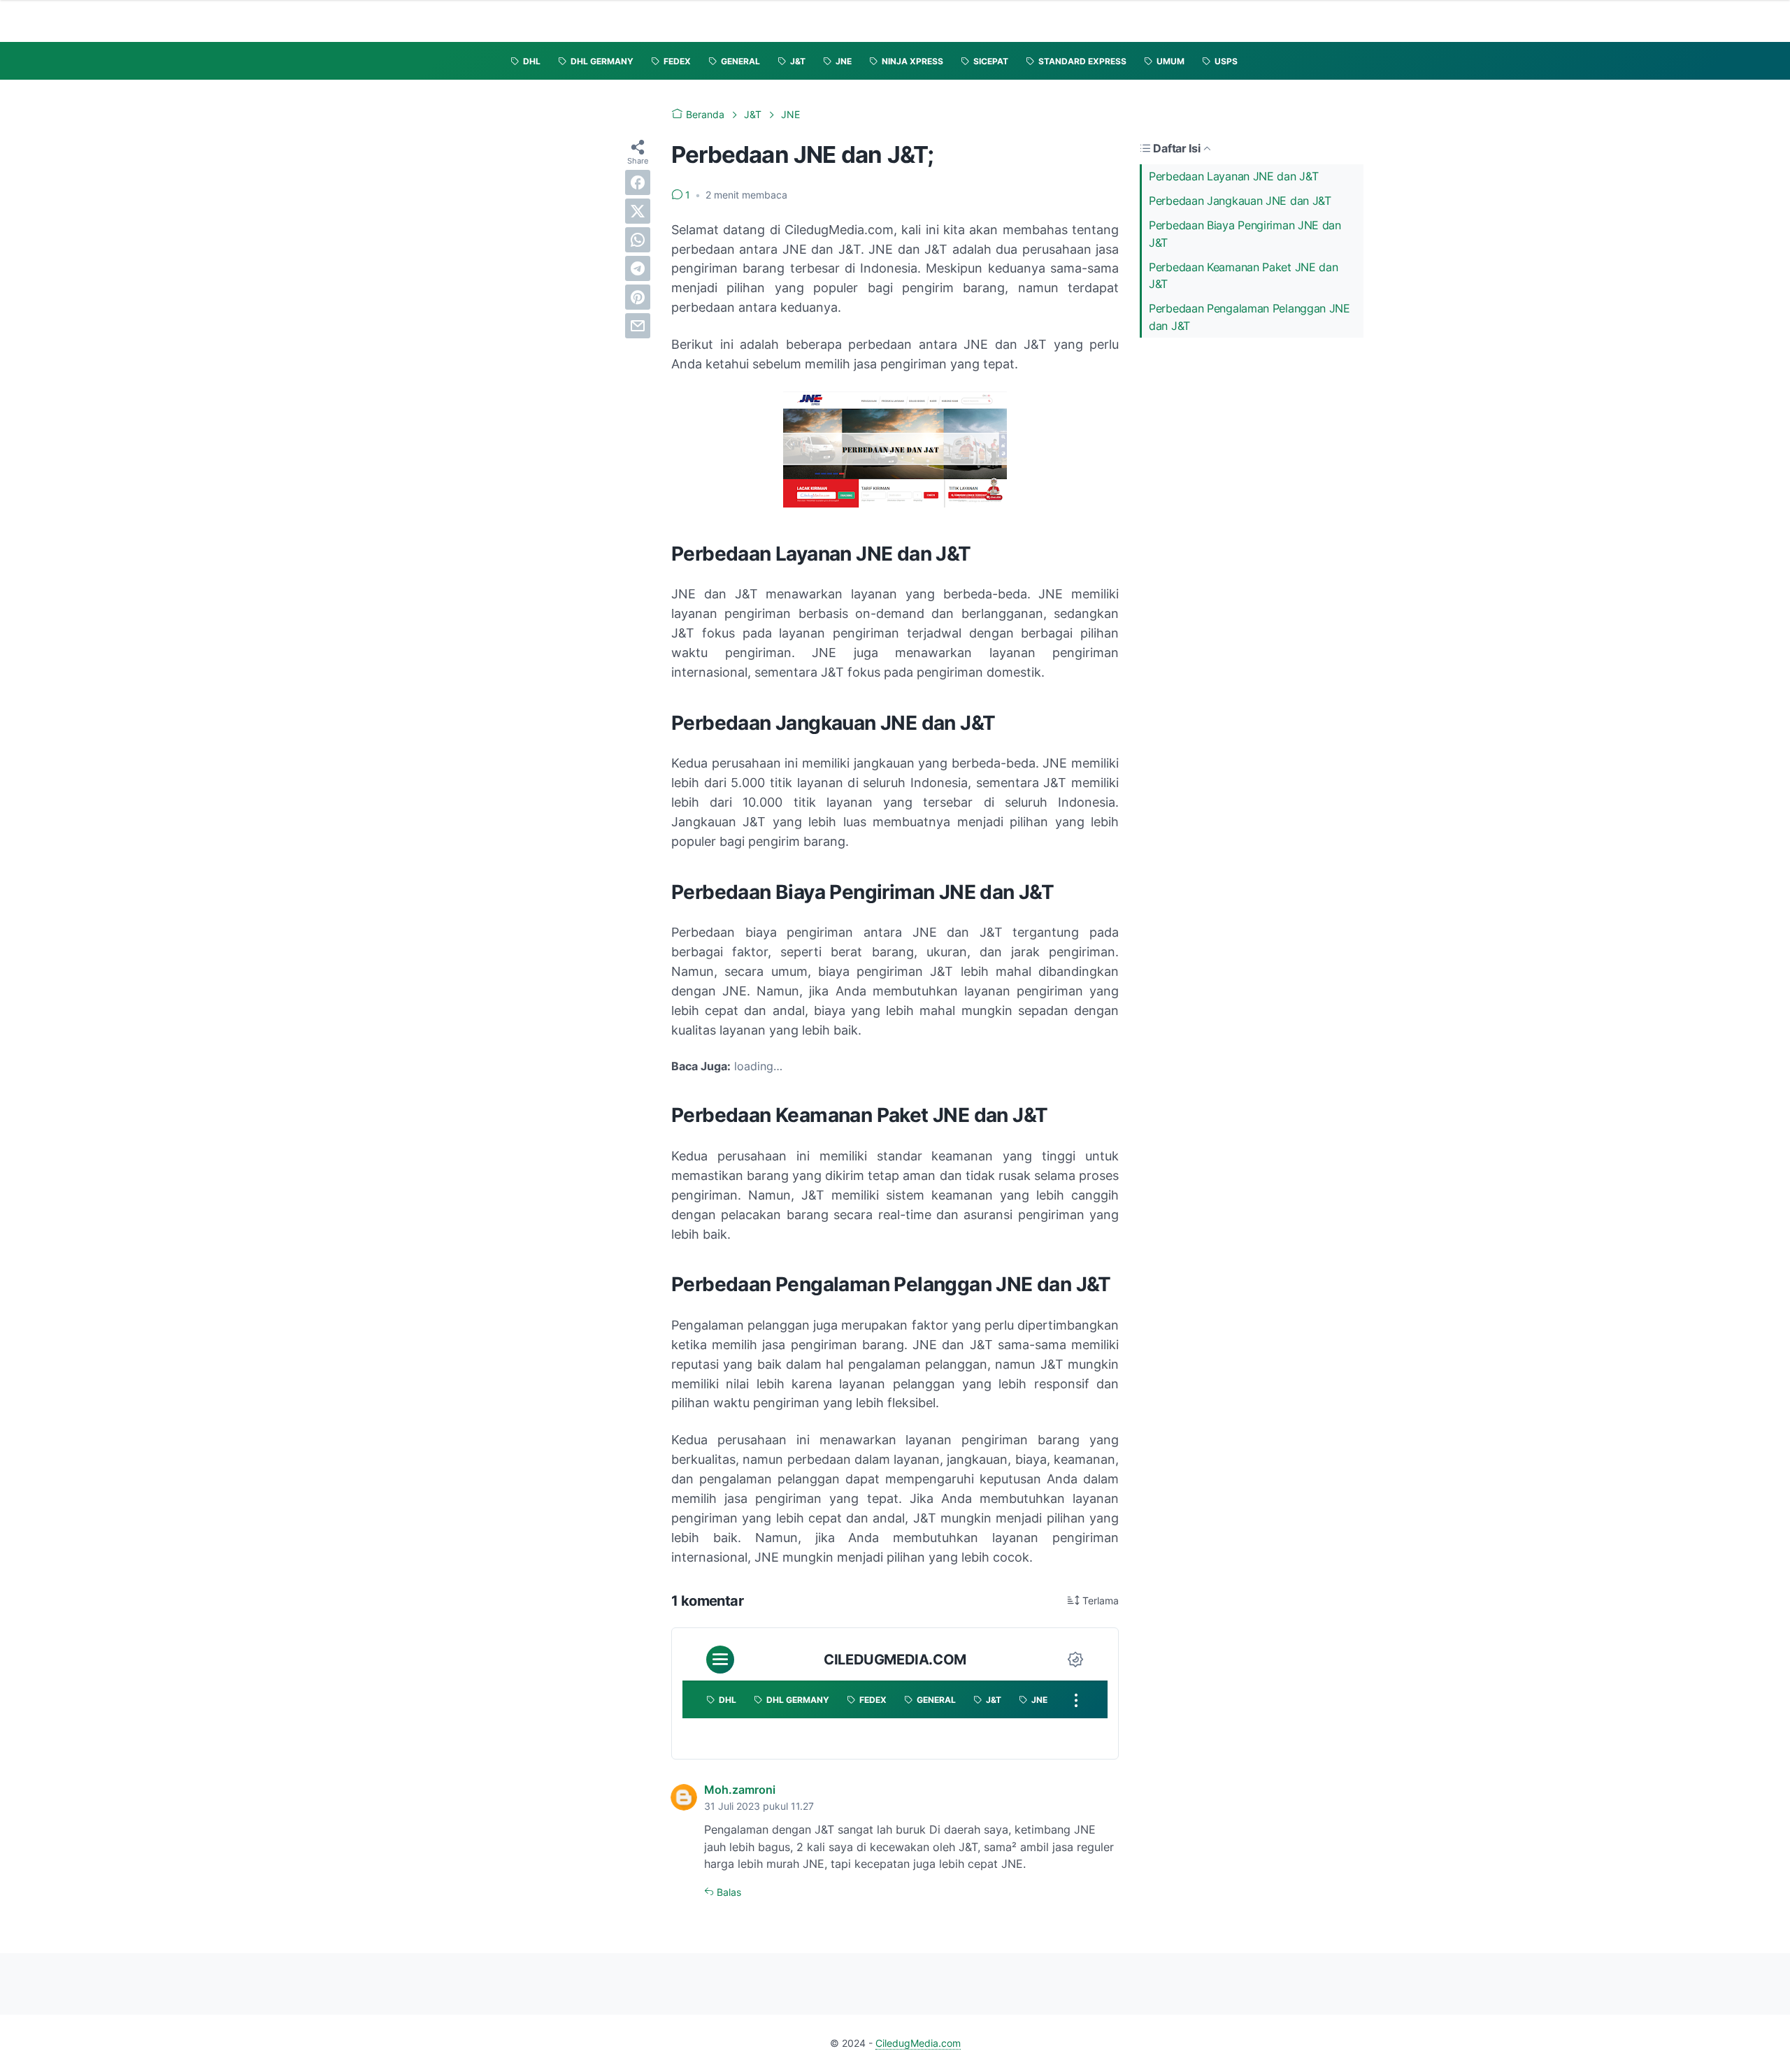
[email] (638, 326)
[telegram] (638, 268)
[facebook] (638, 182)
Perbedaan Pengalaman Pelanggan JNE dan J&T (1250, 317)
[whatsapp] (638, 240)
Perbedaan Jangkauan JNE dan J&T (1240, 201)
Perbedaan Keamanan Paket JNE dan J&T (1243, 276)
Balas (728, 1892)
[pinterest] (638, 297)
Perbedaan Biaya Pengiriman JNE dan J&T (1245, 234)
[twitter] (638, 211)
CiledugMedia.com (918, 2043)
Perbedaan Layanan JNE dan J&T (1233, 176)
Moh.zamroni (740, 1790)
